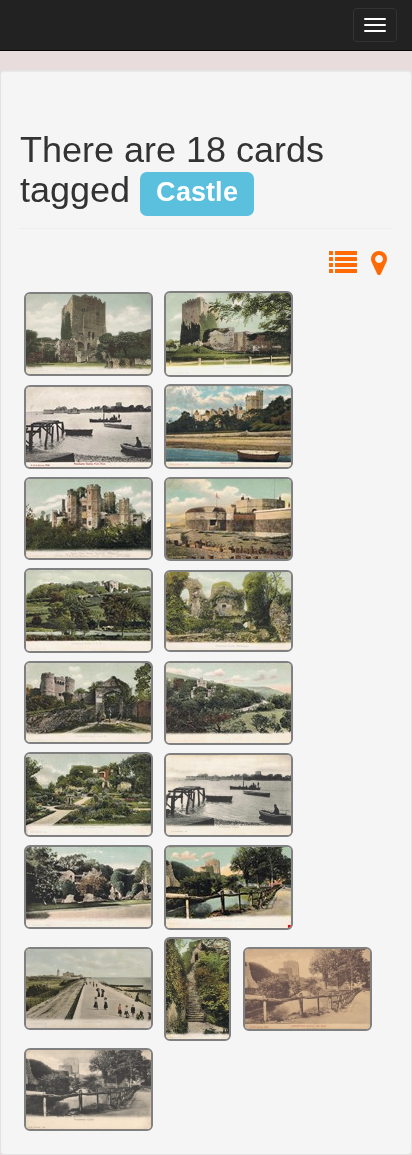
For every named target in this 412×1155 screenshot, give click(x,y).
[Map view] (379, 267)
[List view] (343, 267)
